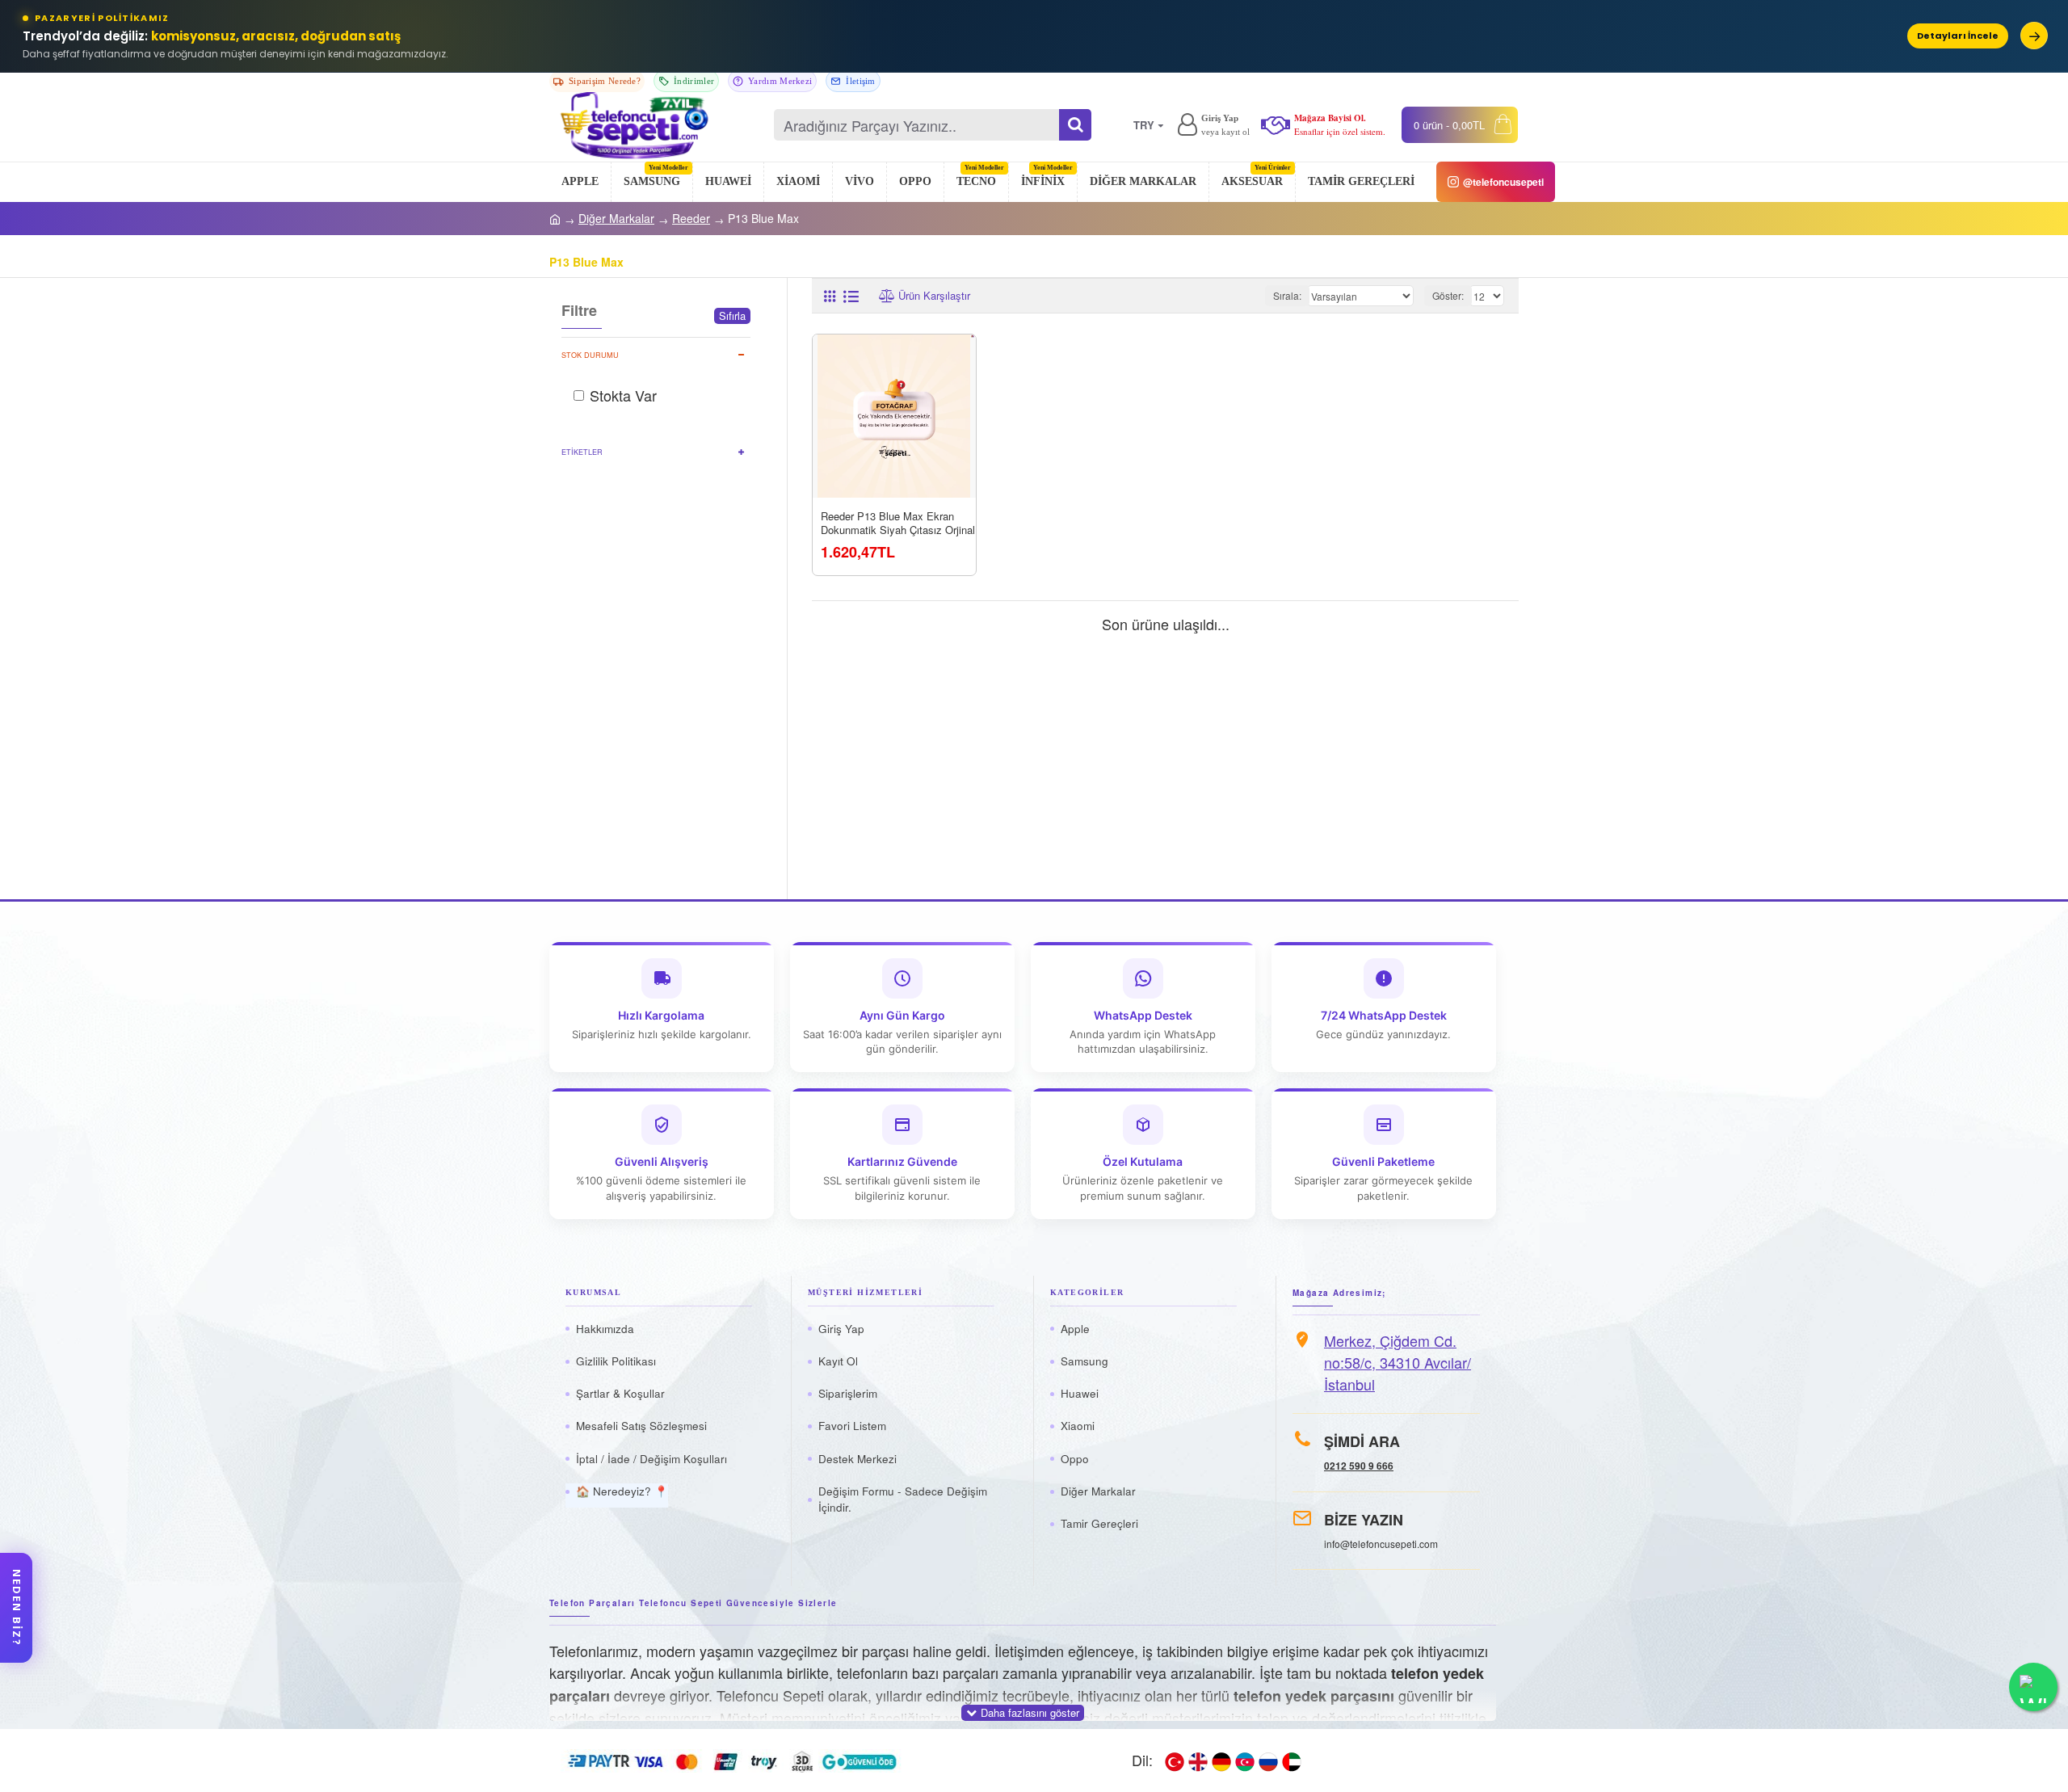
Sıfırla (732, 315)
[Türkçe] (1175, 1760)
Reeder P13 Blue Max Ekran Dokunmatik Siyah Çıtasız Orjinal (898, 524)
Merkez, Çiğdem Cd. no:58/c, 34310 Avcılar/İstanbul (1398, 1362)
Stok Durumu (590, 355)
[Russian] (1268, 1760)
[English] (1198, 1760)
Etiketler (582, 452)
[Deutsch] (1221, 1760)
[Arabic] (1292, 1760)
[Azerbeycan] (1245, 1760)
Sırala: (1287, 295)
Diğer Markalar (616, 218)
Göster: (1448, 295)
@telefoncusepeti (1503, 182)
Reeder (691, 218)
